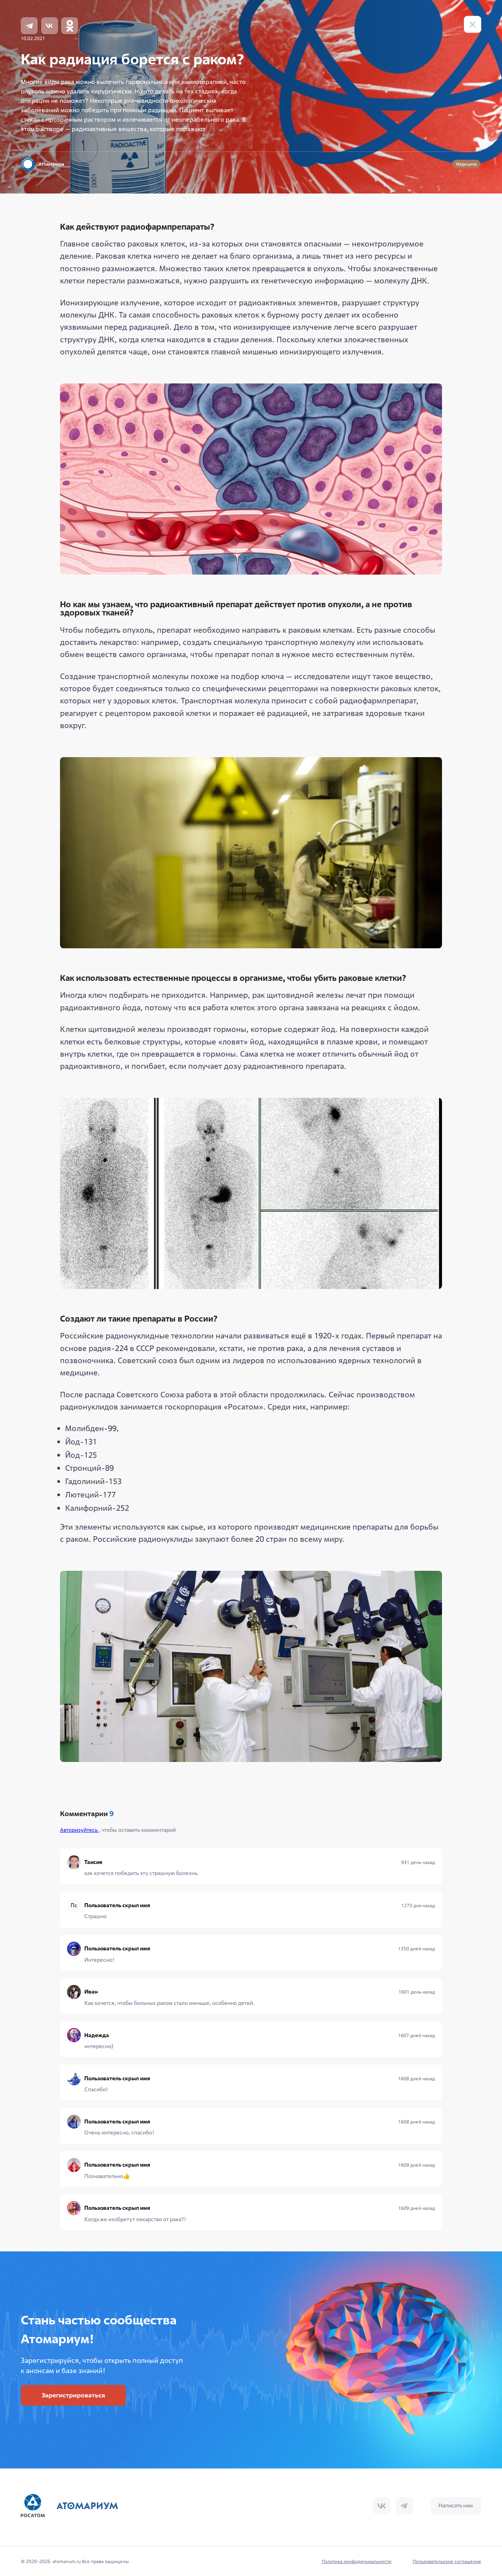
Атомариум (51, 164)
